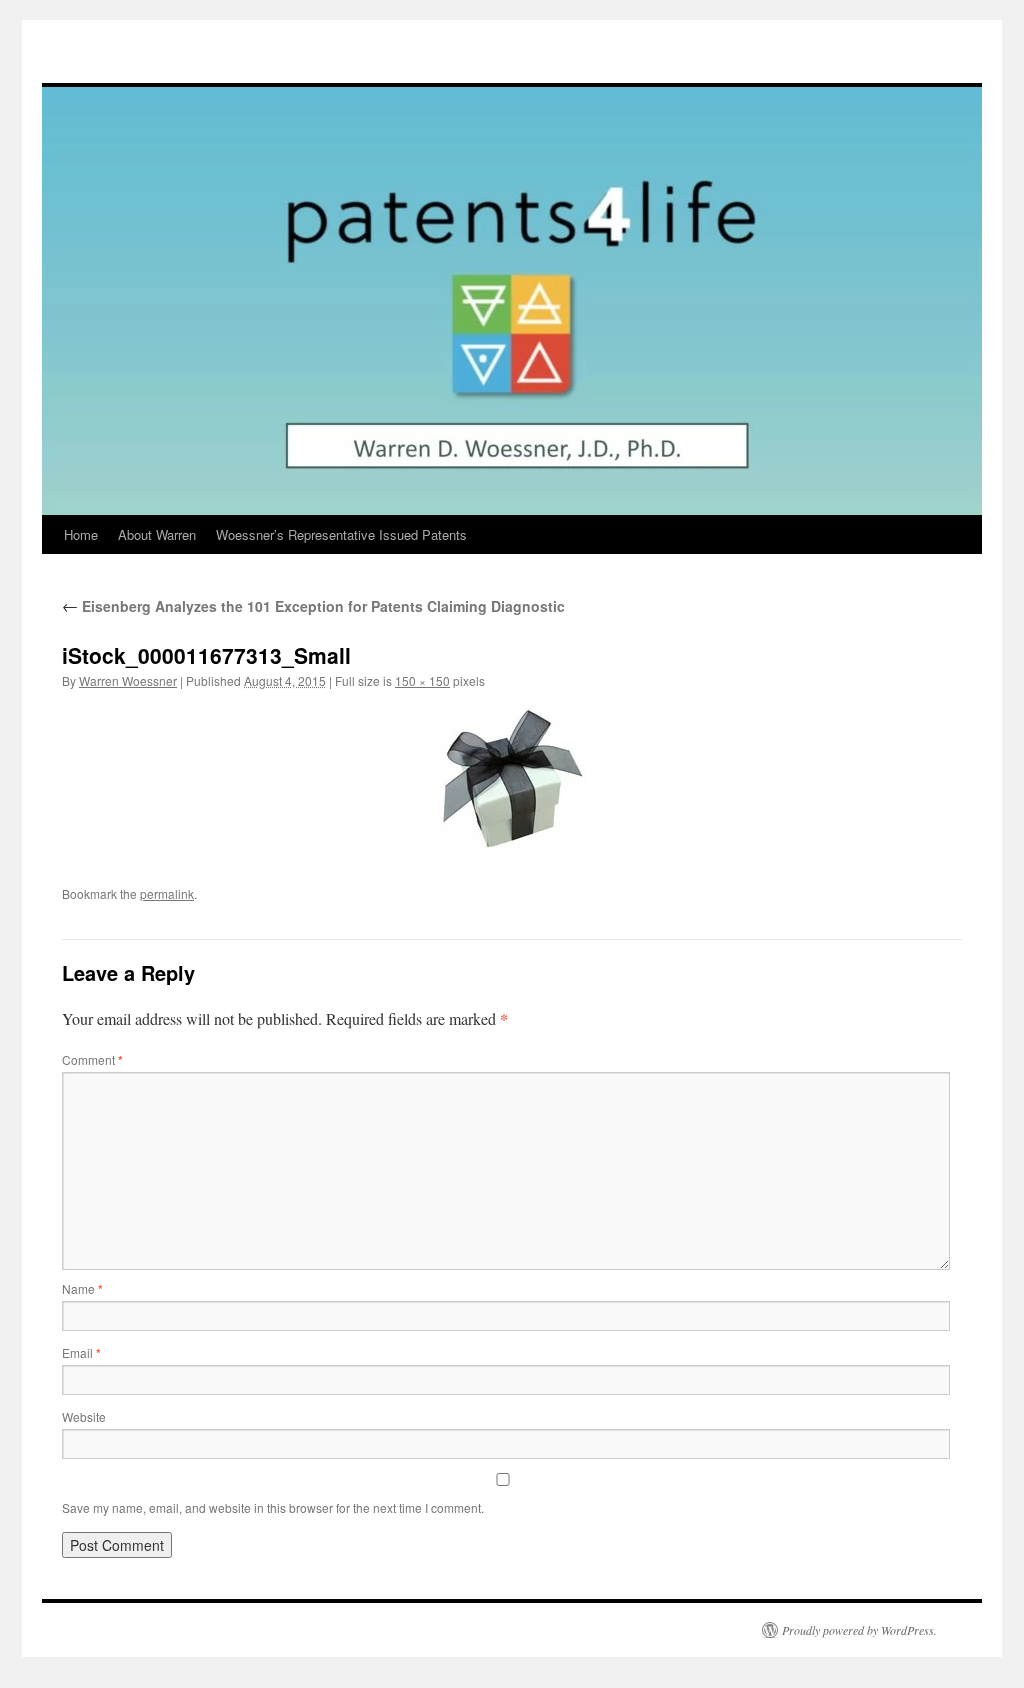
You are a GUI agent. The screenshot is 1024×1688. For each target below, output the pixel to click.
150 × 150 (422, 680)
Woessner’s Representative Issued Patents (341, 534)
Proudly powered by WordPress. (859, 1630)
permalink (167, 893)
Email (81, 1352)
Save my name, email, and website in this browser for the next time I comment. (273, 1507)
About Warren (157, 534)
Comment (92, 1059)
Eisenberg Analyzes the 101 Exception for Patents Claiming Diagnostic (313, 606)
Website (84, 1416)
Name (82, 1288)
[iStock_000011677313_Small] (512, 780)
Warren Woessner (128, 680)
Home (81, 534)
